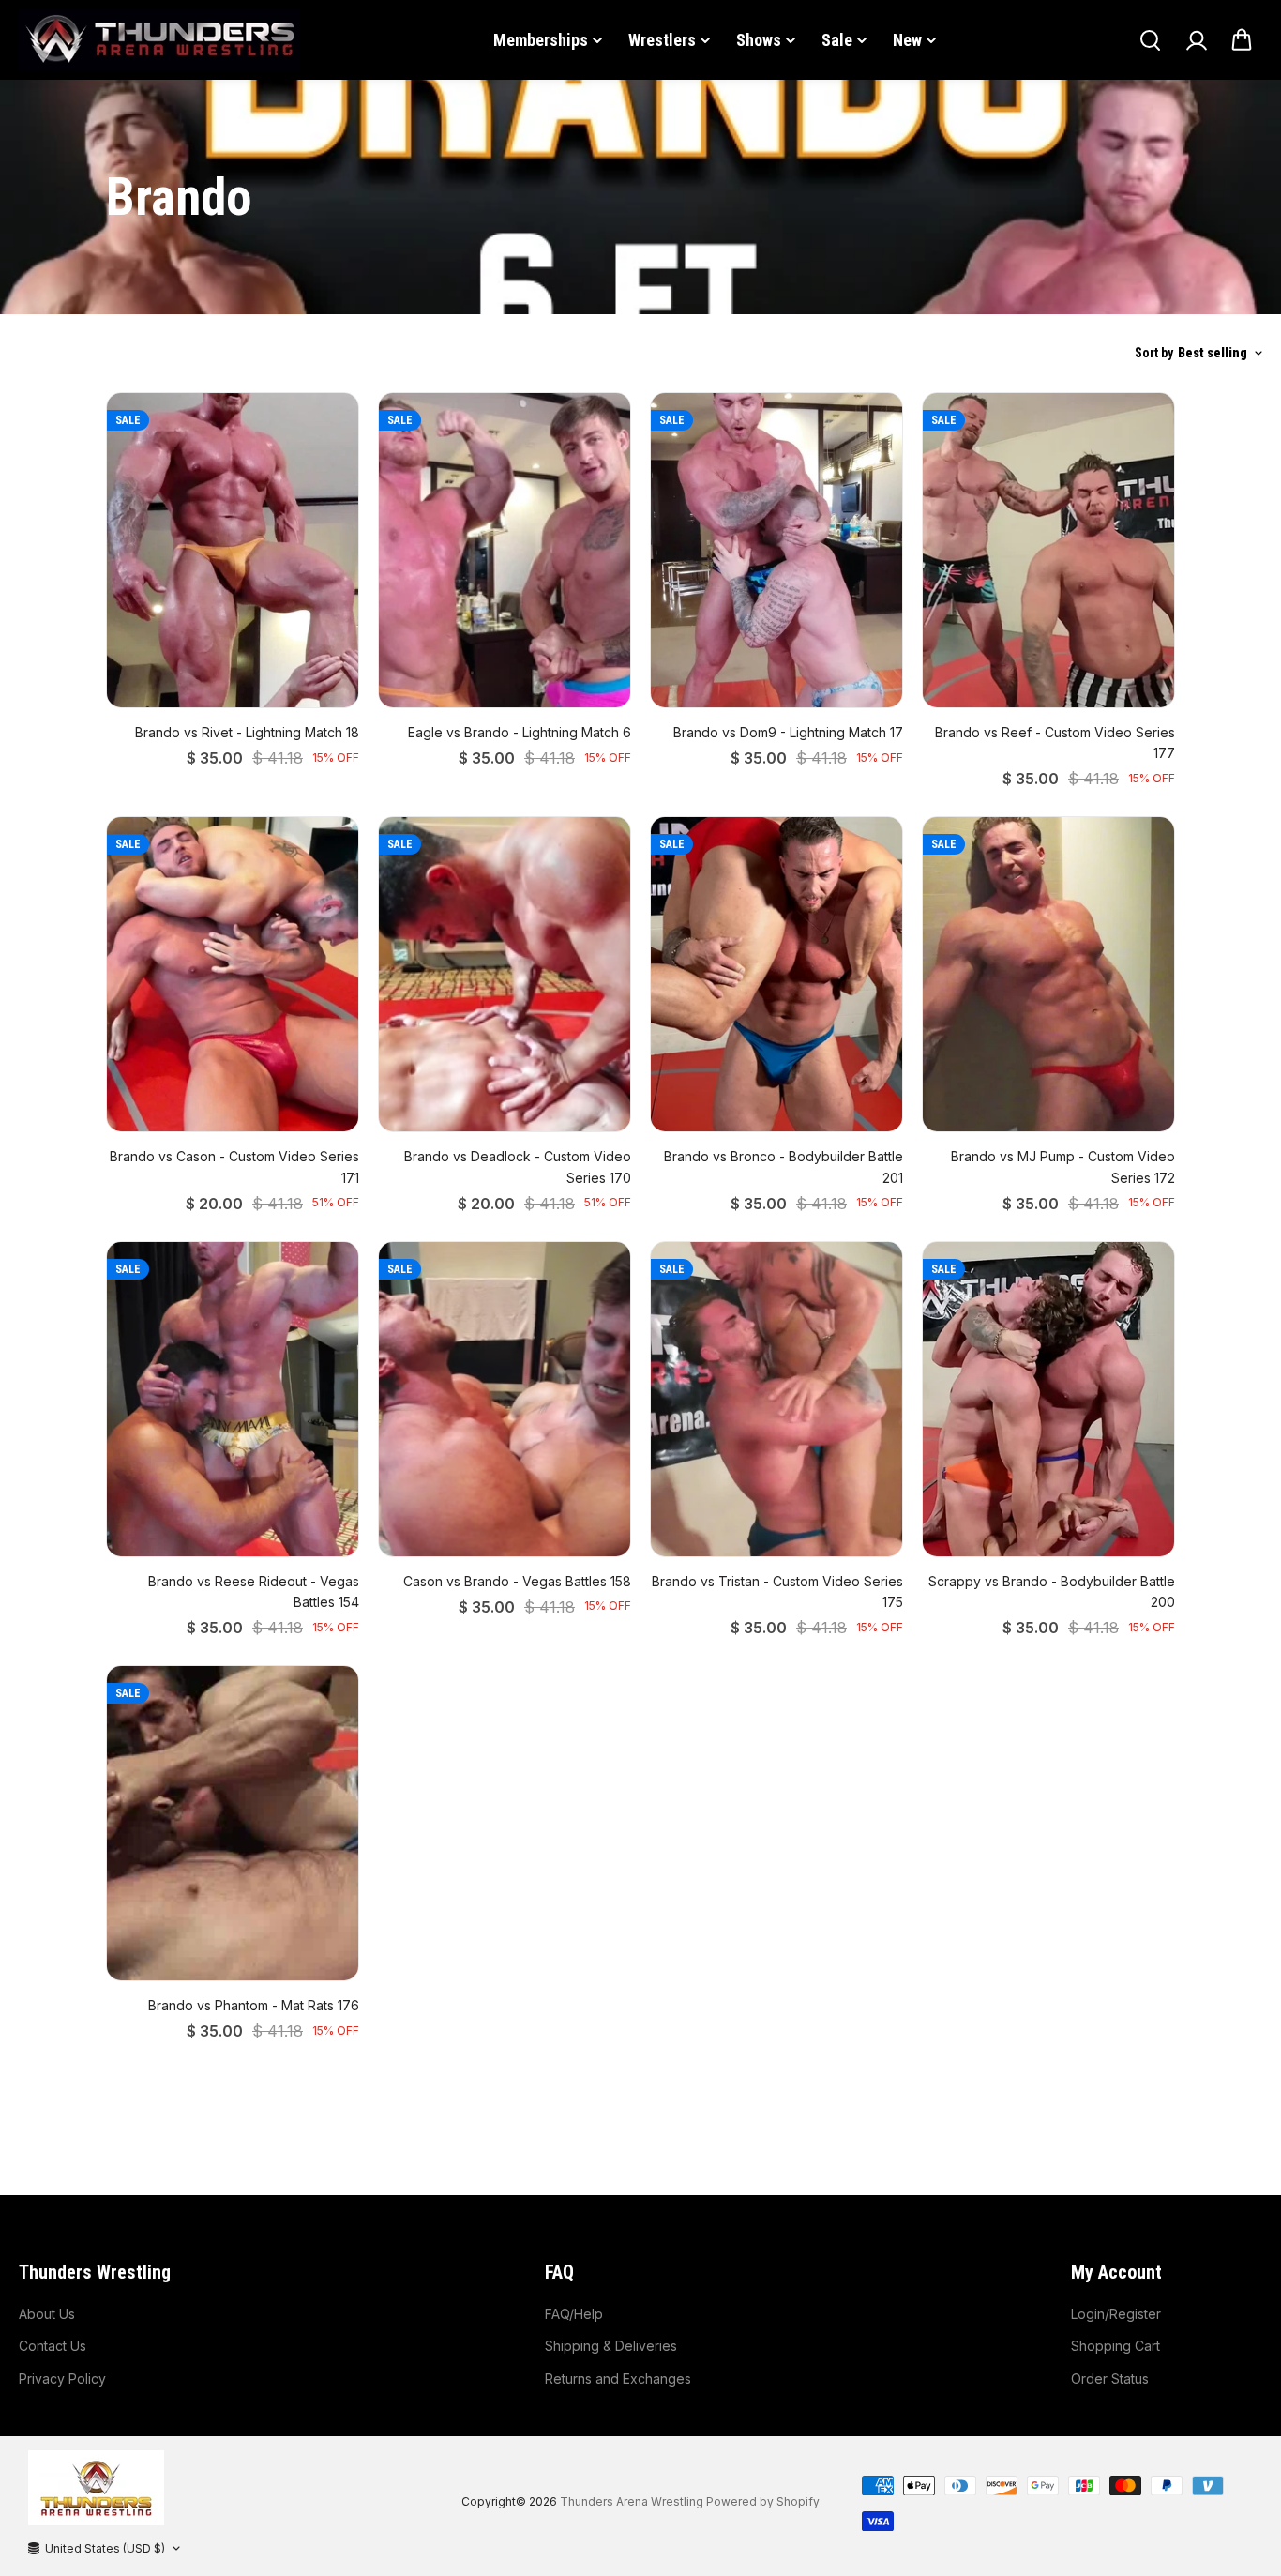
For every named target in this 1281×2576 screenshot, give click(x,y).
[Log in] (1196, 40)
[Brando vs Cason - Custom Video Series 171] (233, 974)
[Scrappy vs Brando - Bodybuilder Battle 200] (1048, 1399)
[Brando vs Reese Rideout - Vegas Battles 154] (233, 1399)
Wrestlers (662, 40)
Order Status (1110, 2379)
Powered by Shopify (763, 2501)
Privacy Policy (62, 2379)
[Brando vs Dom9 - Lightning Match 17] (776, 550)
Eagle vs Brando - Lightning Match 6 (520, 732)
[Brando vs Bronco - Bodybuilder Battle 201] (776, 974)
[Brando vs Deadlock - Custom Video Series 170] (505, 974)
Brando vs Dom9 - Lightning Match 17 (788, 732)
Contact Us (53, 2346)
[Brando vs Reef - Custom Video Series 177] (1048, 550)
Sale (837, 40)
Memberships (541, 40)
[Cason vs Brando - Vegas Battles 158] (505, 1399)
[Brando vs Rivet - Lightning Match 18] (233, 550)
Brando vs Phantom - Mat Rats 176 (254, 2005)
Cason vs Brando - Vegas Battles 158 (517, 1581)
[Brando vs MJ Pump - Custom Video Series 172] (1048, 974)
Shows (759, 40)
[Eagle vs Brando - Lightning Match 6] (505, 550)
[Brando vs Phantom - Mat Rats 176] (233, 1823)
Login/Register (1116, 2314)
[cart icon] (1242, 40)
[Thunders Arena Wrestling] (159, 40)
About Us (47, 2314)
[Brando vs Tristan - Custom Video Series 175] (776, 1399)
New (907, 40)
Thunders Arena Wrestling (632, 2501)
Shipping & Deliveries (611, 2346)
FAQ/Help (574, 2314)
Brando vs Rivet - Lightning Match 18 (247, 732)
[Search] (1150, 40)
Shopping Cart (1115, 2346)
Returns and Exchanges (618, 2379)
